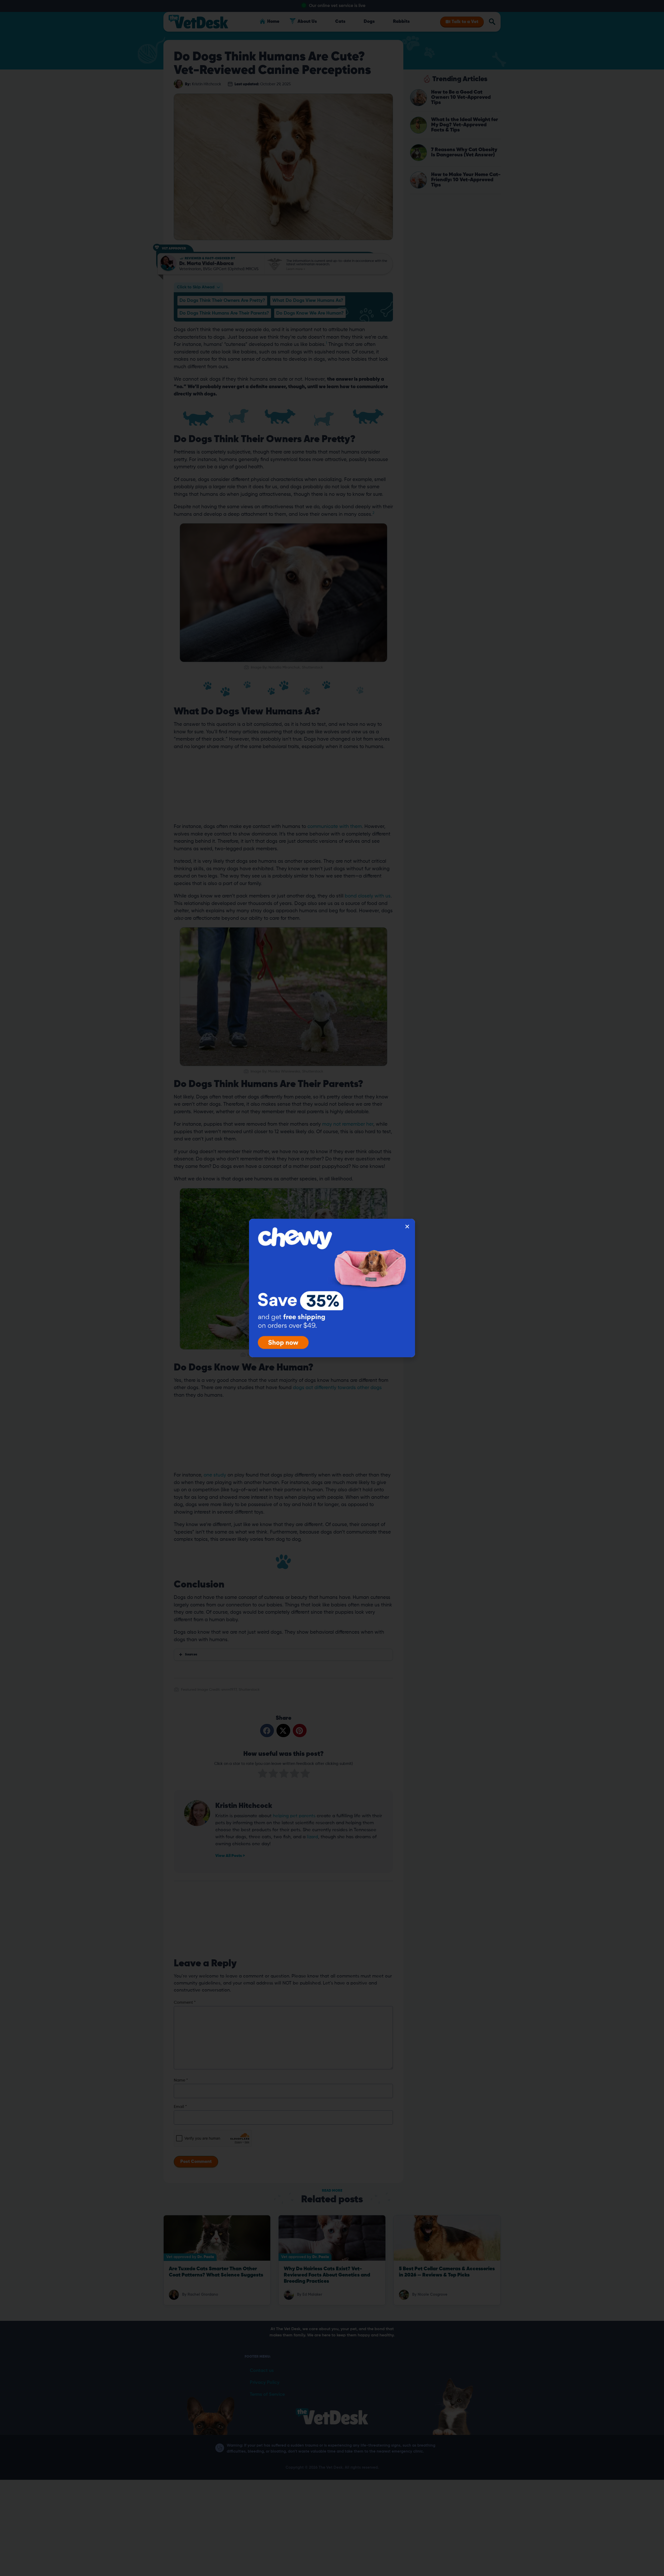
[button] (407, 1227)
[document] (332, 1288)
